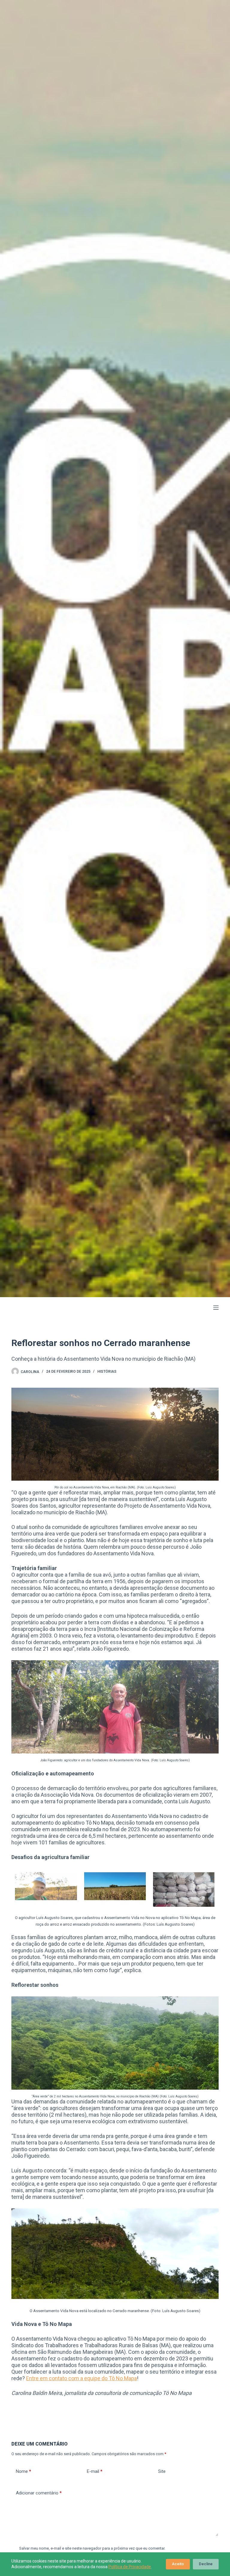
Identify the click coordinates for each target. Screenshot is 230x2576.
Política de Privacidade (130, 2567)
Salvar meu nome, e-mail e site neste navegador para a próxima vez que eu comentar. (92, 2548)
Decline (206, 2564)
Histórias (107, 1372)
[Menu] (216, 1308)
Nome (24, 2471)
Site (162, 2471)
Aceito (178, 2564)
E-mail (95, 2471)
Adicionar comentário (39, 2493)
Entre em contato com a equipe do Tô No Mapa (81, 2378)
